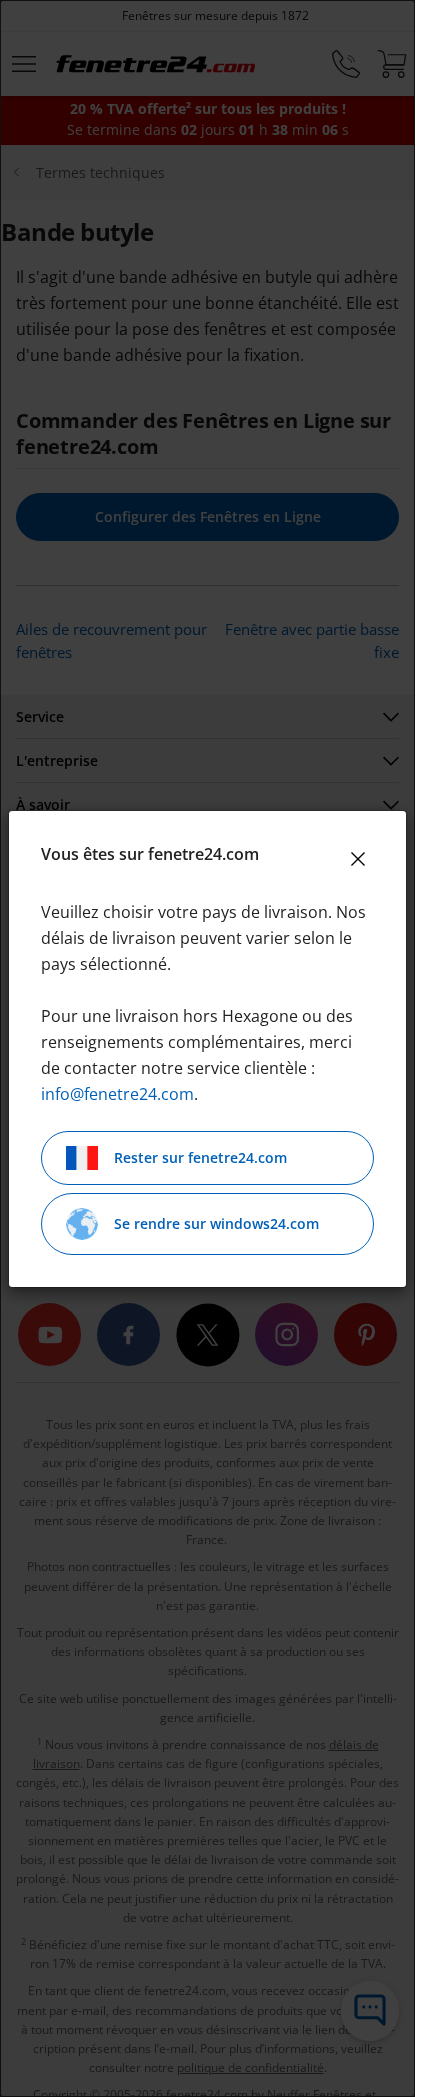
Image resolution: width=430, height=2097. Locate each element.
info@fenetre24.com (117, 1094)
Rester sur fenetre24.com (200, 1157)
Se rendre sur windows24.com (216, 1223)
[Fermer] (358, 859)
